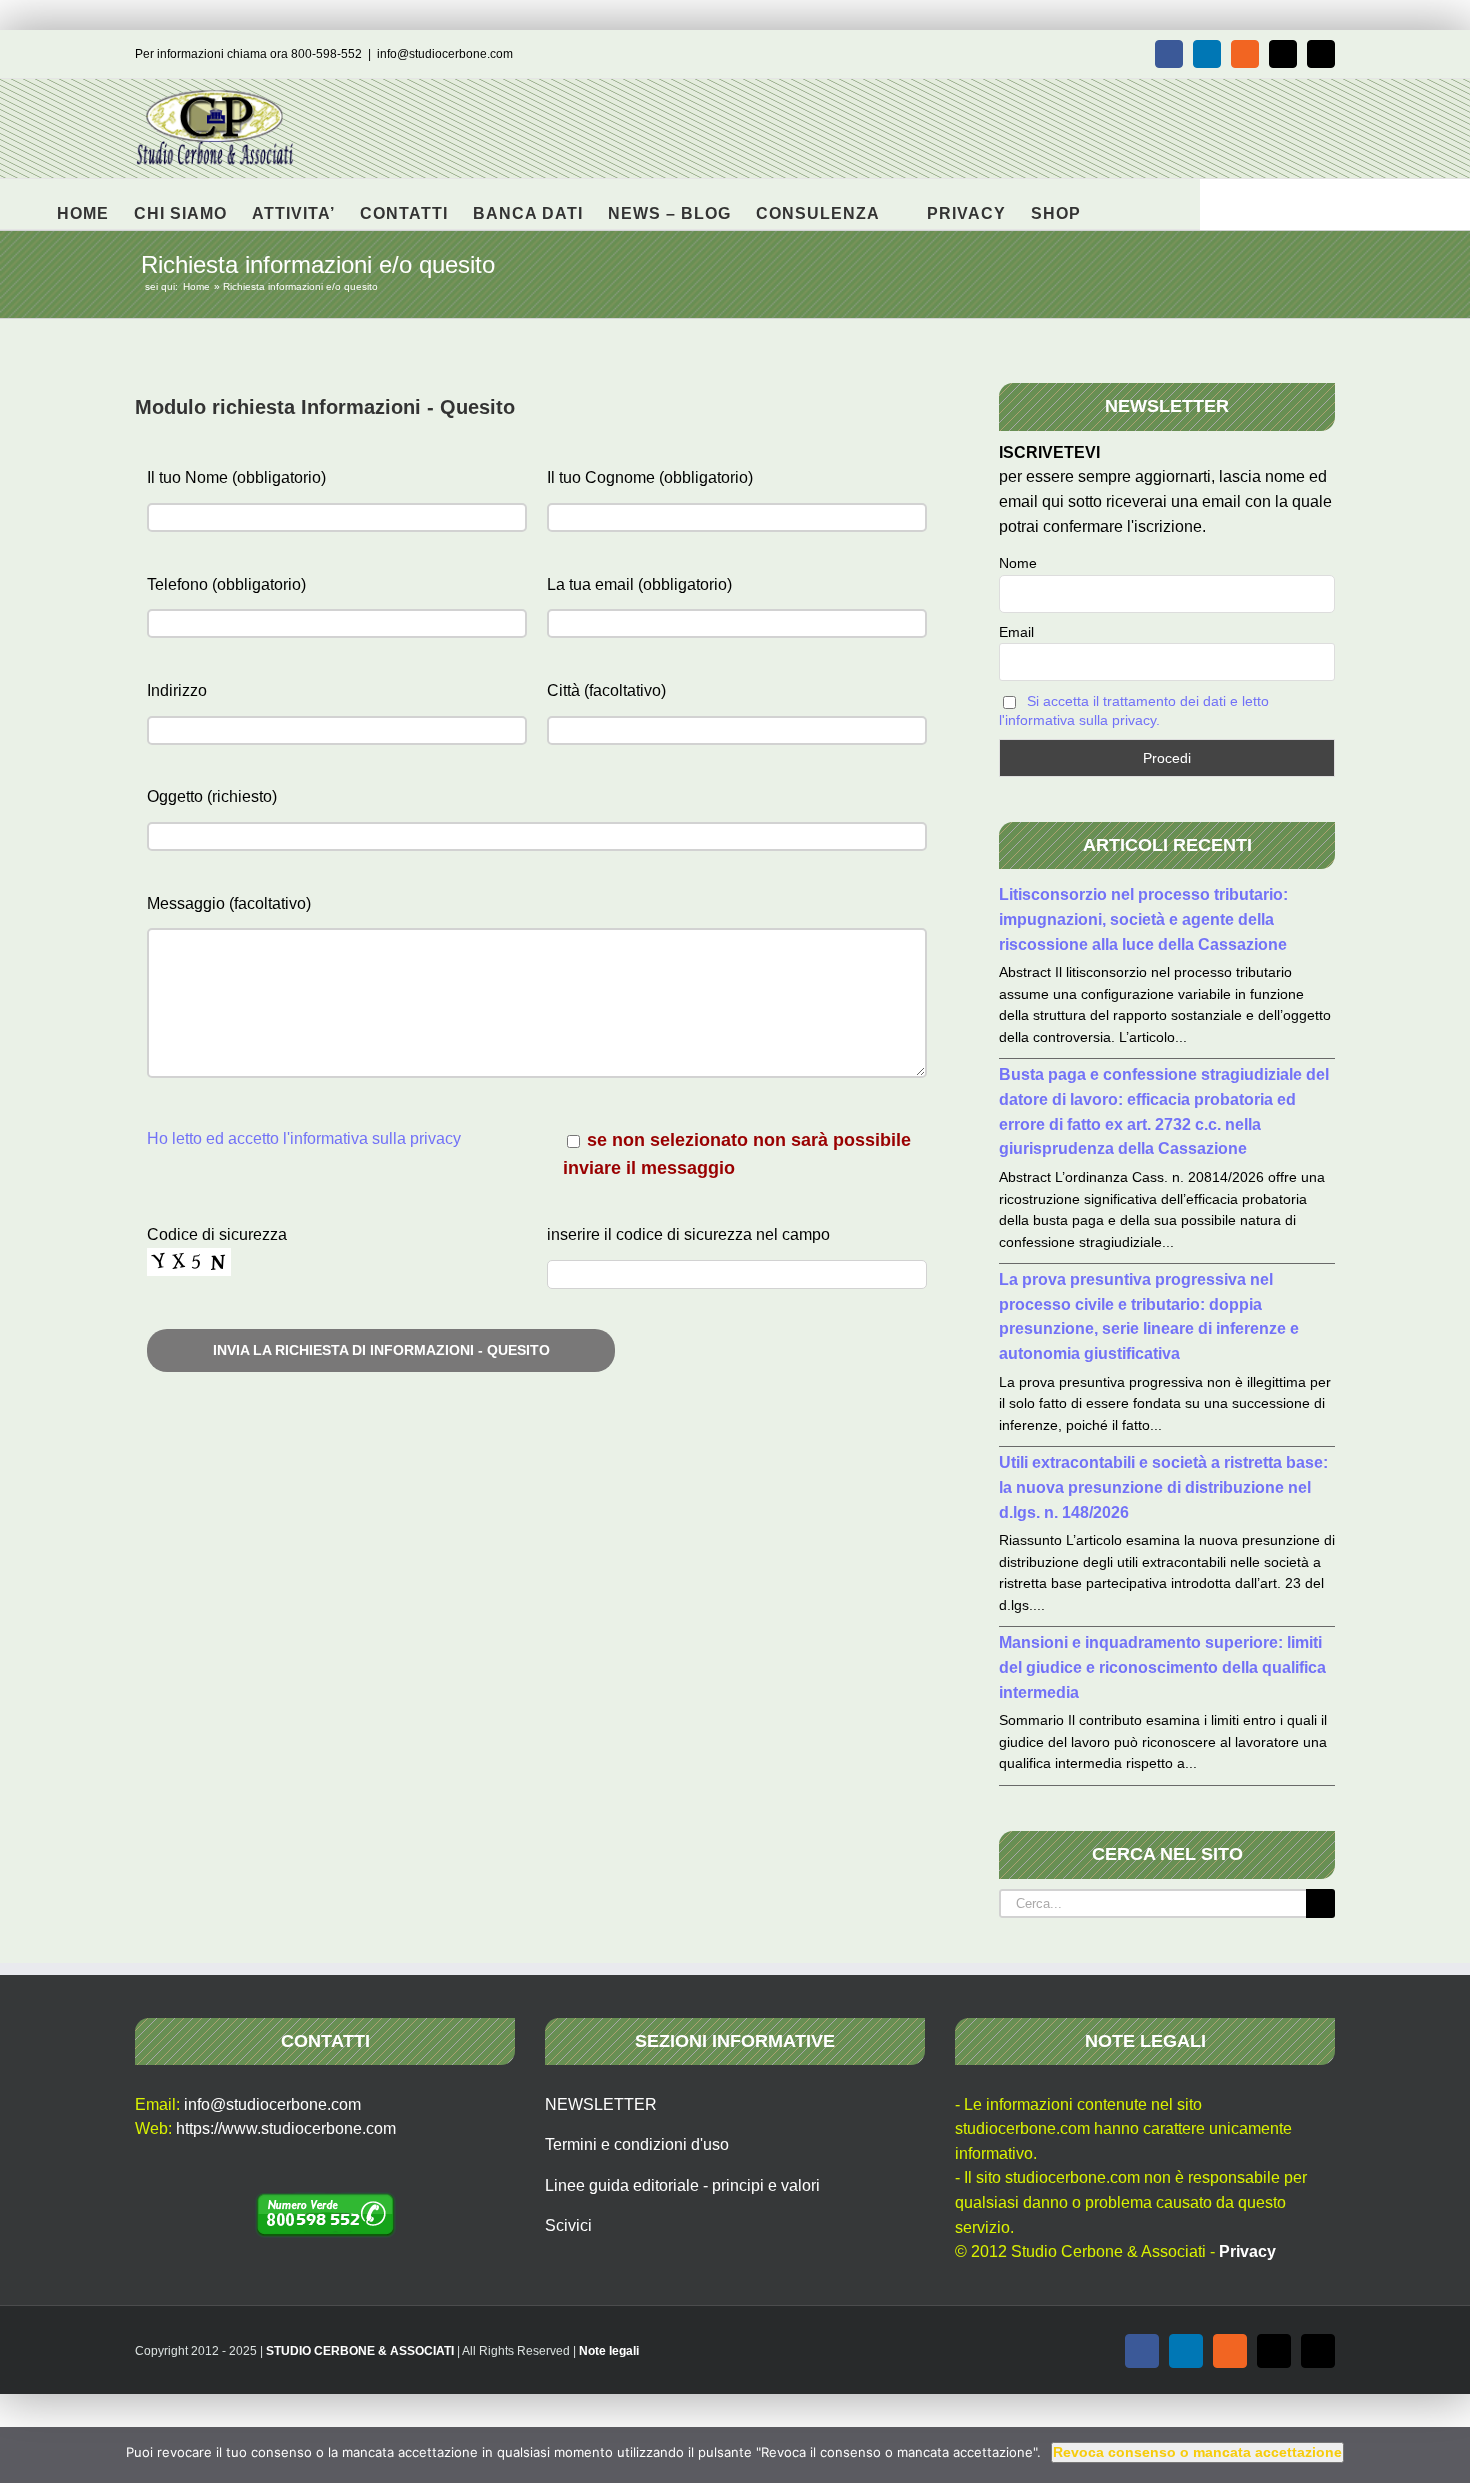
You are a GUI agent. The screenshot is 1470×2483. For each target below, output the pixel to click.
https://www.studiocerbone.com (286, 2128)
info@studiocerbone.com (445, 54)
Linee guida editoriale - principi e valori (682, 2185)
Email (1016, 632)
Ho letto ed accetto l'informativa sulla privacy (304, 1138)
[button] (1112, 204)
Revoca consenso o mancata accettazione (1197, 2452)
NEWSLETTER (601, 2104)
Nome (1018, 563)
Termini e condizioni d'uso (637, 2144)
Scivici (568, 2225)
